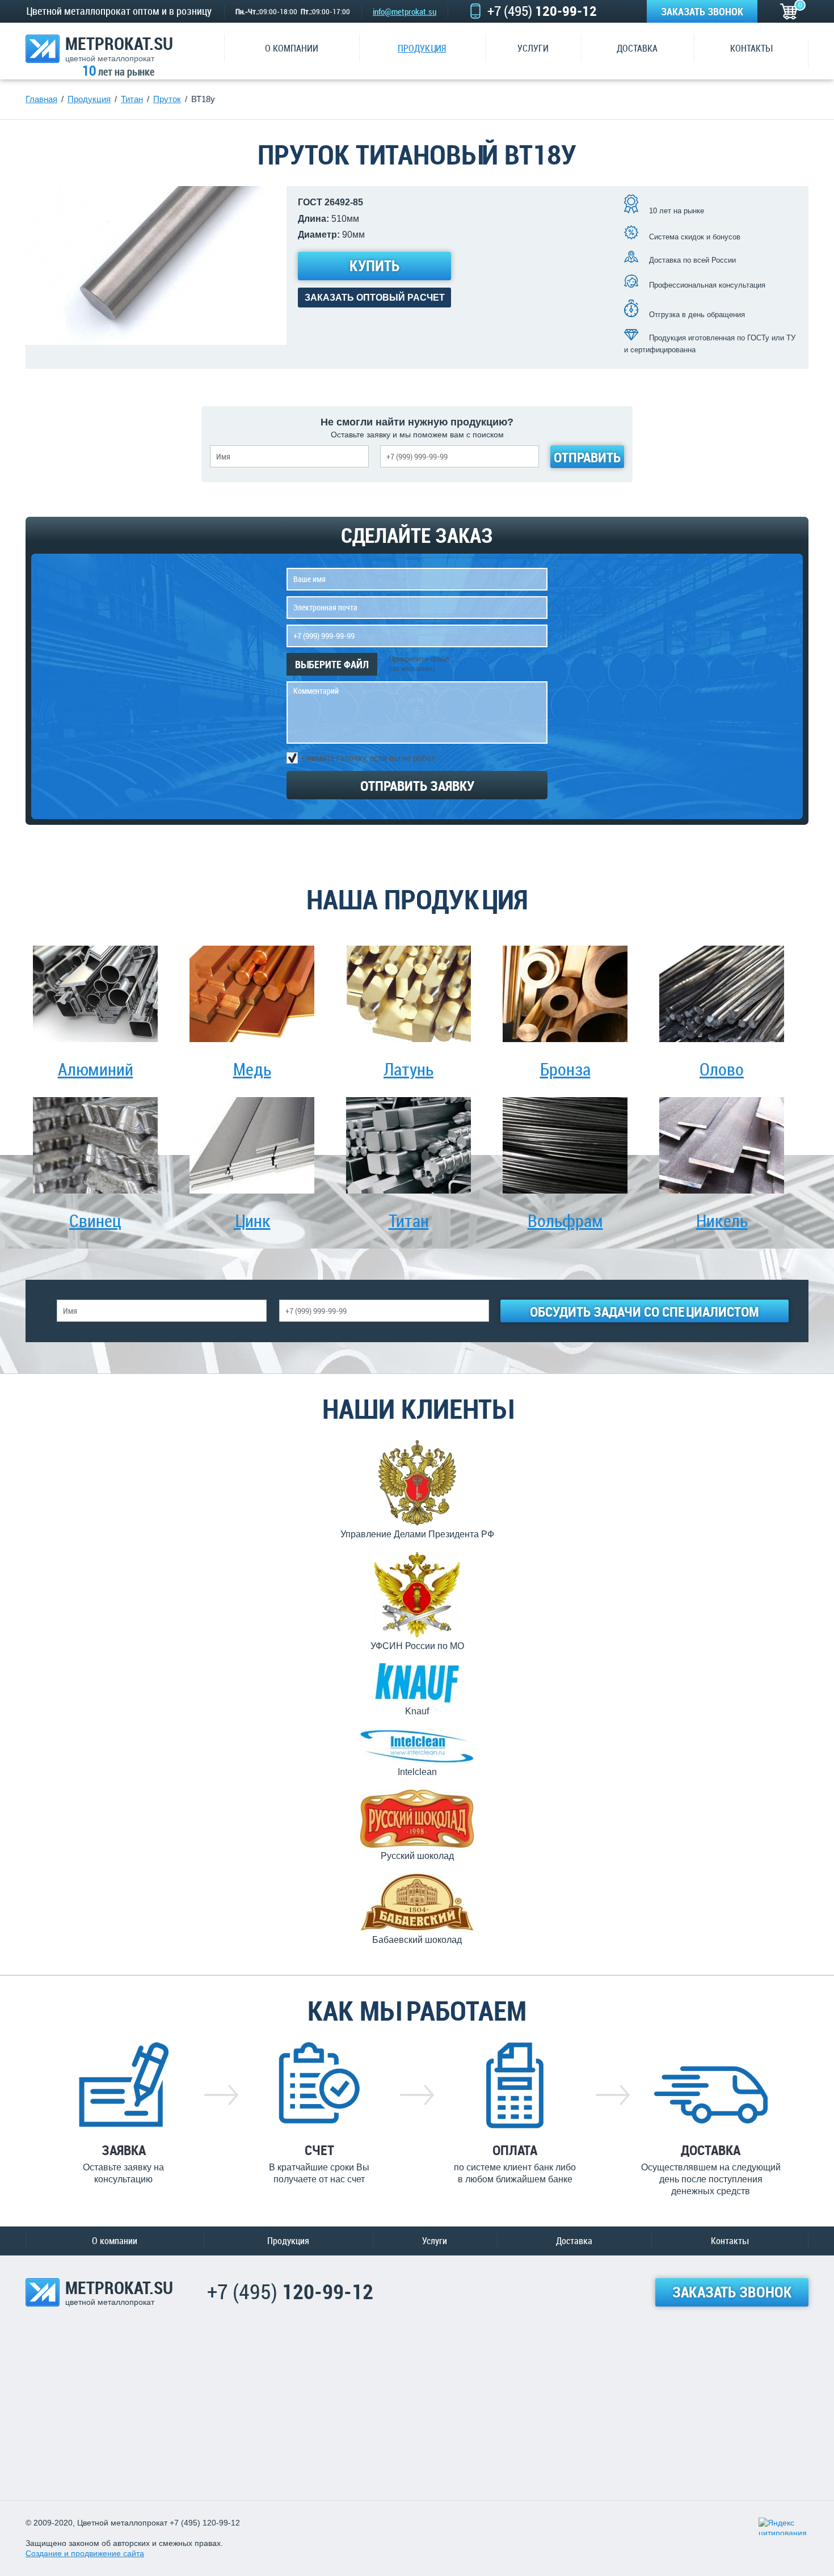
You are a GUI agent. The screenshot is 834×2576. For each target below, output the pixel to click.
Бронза (565, 1069)
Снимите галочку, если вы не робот (368, 757)
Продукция (288, 2241)
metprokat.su (119, 49)
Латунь (408, 1069)
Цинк (252, 1220)
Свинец (95, 1220)
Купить (374, 266)
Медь (252, 1069)
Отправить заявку (417, 786)
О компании (115, 2241)
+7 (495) (542, 11)
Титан (409, 1220)
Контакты (730, 2241)
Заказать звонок (702, 11)
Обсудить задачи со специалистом (645, 1312)
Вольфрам (565, 1220)
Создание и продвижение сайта (85, 2553)
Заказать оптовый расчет (375, 298)
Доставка (574, 2241)
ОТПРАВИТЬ (587, 457)
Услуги (435, 2241)
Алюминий (96, 1069)
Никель (722, 1220)
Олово (722, 1069)
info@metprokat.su (405, 11)
